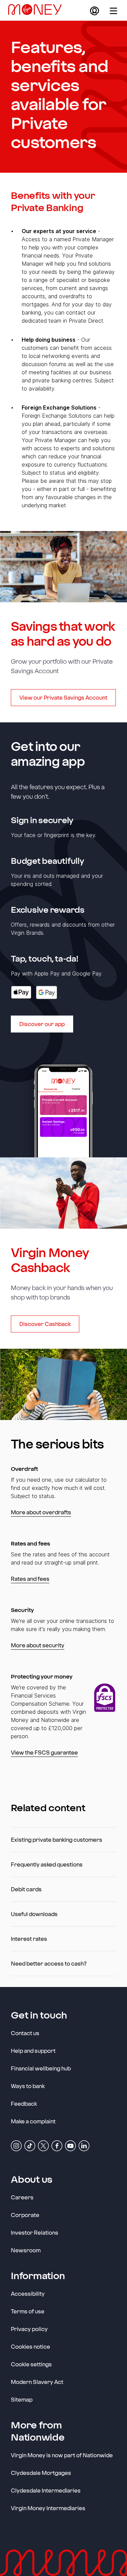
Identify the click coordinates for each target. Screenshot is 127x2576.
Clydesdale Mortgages (41, 2473)
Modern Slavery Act (37, 2382)
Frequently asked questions (47, 1864)
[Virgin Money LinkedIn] (84, 2145)
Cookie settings (31, 2364)
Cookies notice (30, 2346)
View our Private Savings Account (63, 697)
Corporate (25, 2215)
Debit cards (26, 1889)
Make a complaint (33, 2121)
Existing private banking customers (57, 1840)
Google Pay (47, 992)
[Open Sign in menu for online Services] (94, 11)
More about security (38, 1645)
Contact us (25, 2033)
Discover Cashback (45, 1324)
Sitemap (22, 2399)
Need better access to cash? (49, 1963)
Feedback (24, 2104)
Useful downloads (34, 1914)
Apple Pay (21, 992)
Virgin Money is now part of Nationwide (62, 2455)
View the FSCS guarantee (44, 1752)
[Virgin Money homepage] (38, 11)
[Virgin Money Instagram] (16, 2145)
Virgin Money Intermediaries (48, 2508)
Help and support (33, 2051)
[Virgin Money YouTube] (70, 2145)
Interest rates (29, 1939)
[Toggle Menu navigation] (113, 11)
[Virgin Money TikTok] (30, 2145)
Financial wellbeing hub (41, 2068)
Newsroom (26, 2250)
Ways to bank (28, 2086)
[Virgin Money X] (43, 2145)
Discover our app (42, 1024)
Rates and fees (30, 1579)
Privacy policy (29, 2329)
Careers (22, 2197)
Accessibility (28, 2294)
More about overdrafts (41, 1512)
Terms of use (28, 2311)
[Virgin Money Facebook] (57, 2145)
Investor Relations (35, 2232)
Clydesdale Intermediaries (46, 2490)
